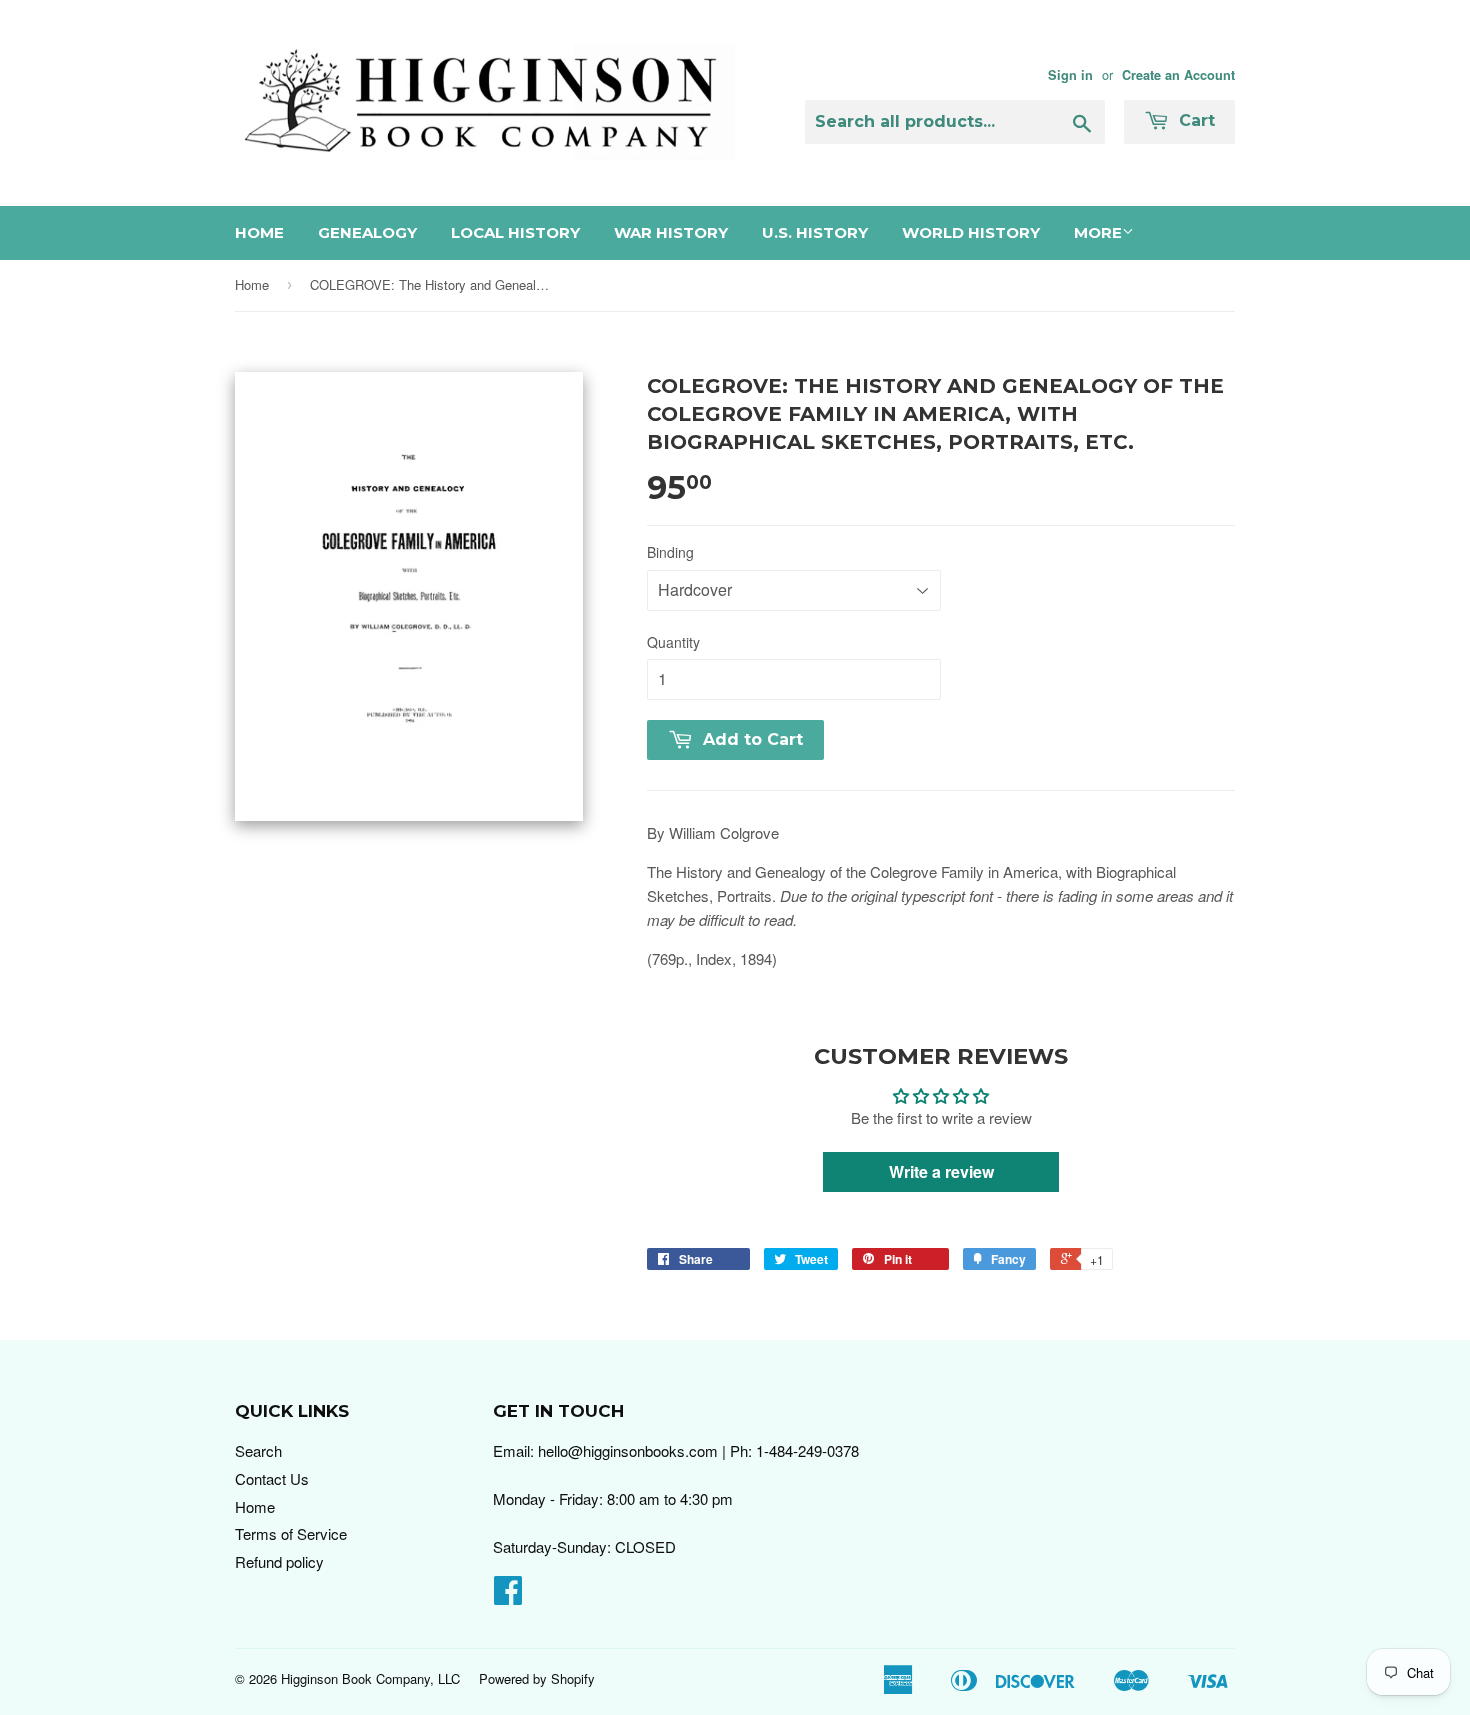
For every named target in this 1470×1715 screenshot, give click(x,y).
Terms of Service (291, 1533)
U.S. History (815, 232)
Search (258, 1450)
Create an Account (1178, 75)
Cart (1194, 120)
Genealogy (367, 232)
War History (671, 232)
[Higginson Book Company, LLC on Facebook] (508, 1595)
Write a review (941, 1171)
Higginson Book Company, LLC (370, 1678)
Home (259, 232)
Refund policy (279, 1561)
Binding (670, 552)
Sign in (1070, 75)
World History (971, 232)
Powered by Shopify (537, 1678)
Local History (515, 232)
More (1098, 232)
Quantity (673, 642)
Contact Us (272, 1478)
